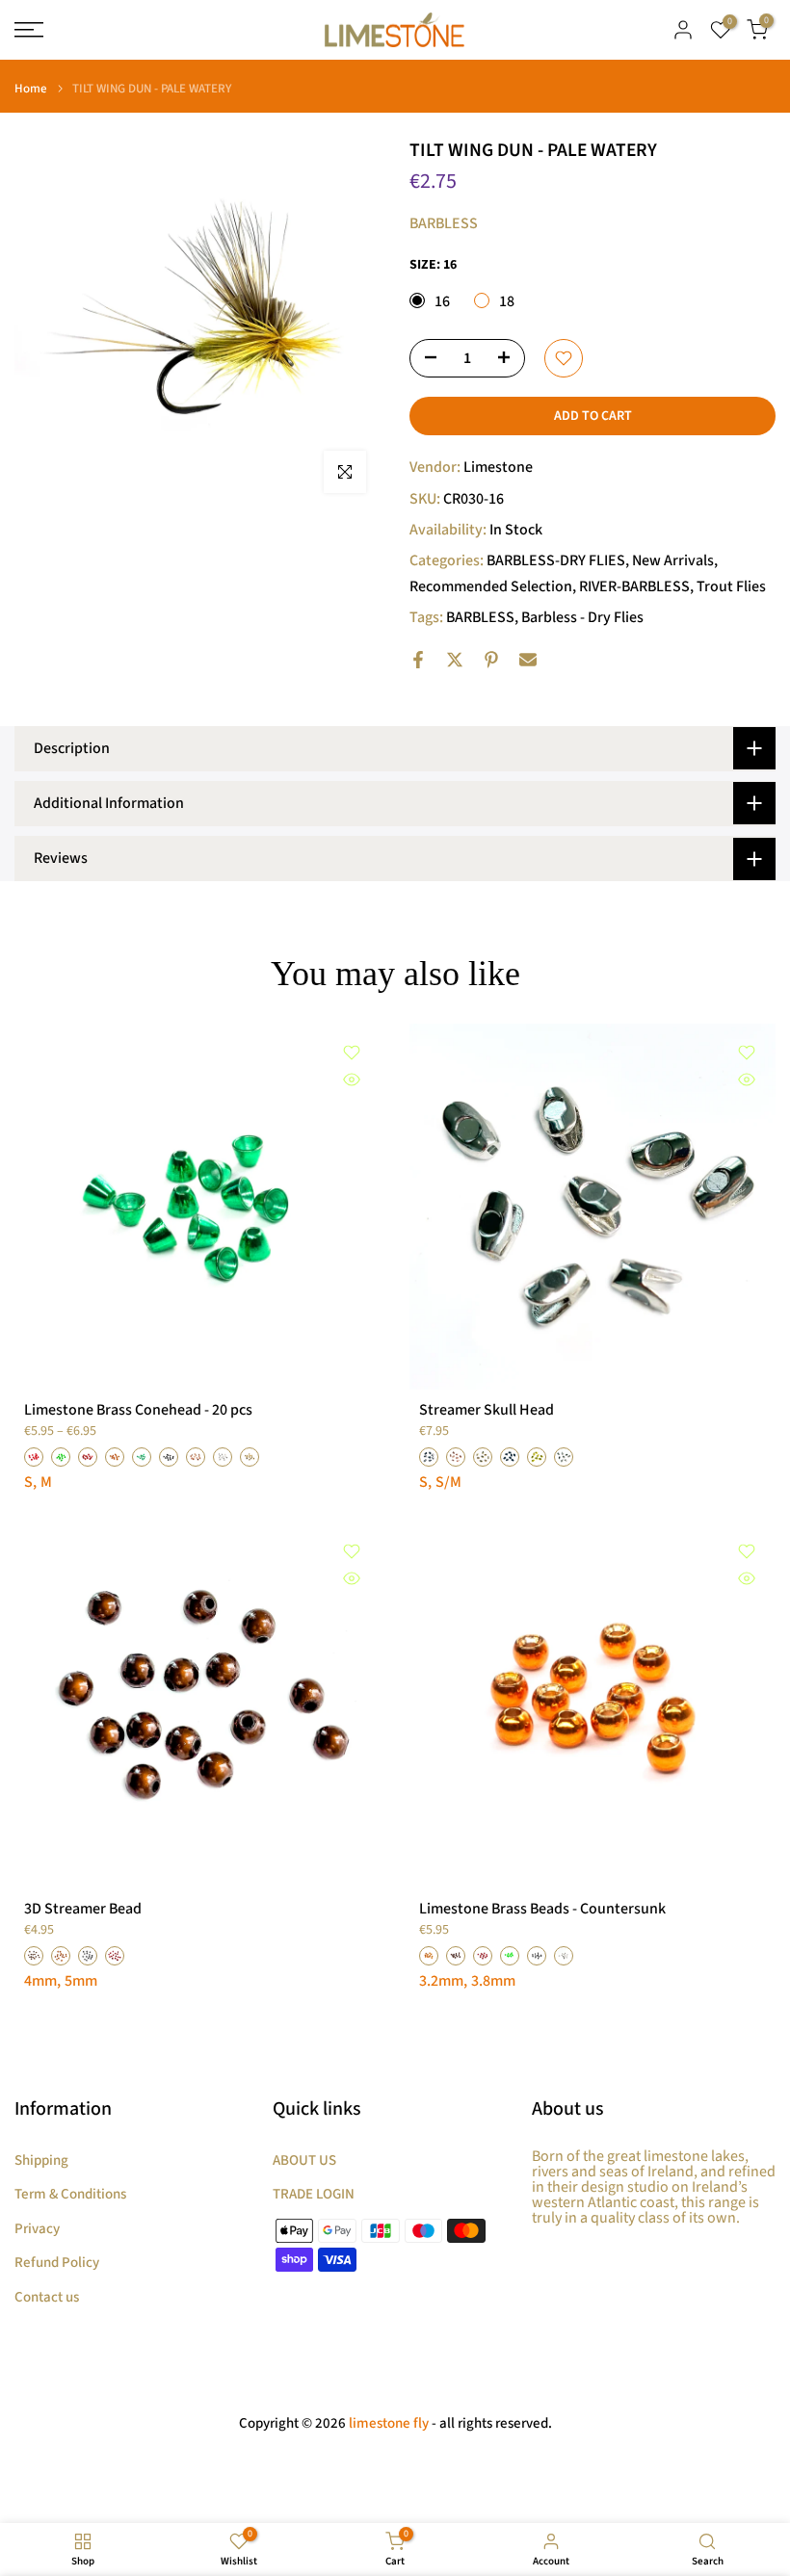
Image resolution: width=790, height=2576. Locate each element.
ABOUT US (304, 2160)
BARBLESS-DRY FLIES (556, 560)
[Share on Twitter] (455, 660)
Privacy (37, 2229)
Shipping (41, 2160)
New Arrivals (673, 560)
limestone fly (389, 2423)
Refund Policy (57, 2263)
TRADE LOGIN (314, 2194)
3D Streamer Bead (83, 1909)
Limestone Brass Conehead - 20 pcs (138, 1410)
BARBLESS (480, 617)
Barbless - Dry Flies (582, 617)
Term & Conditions (70, 2194)
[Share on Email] (528, 660)
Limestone (498, 467)
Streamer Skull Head (487, 1410)
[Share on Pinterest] (491, 660)
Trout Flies (731, 586)
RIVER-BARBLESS (634, 586)
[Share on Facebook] (418, 660)
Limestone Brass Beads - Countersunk (542, 1909)
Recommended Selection (491, 586)
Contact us (47, 2297)
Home (31, 89)
